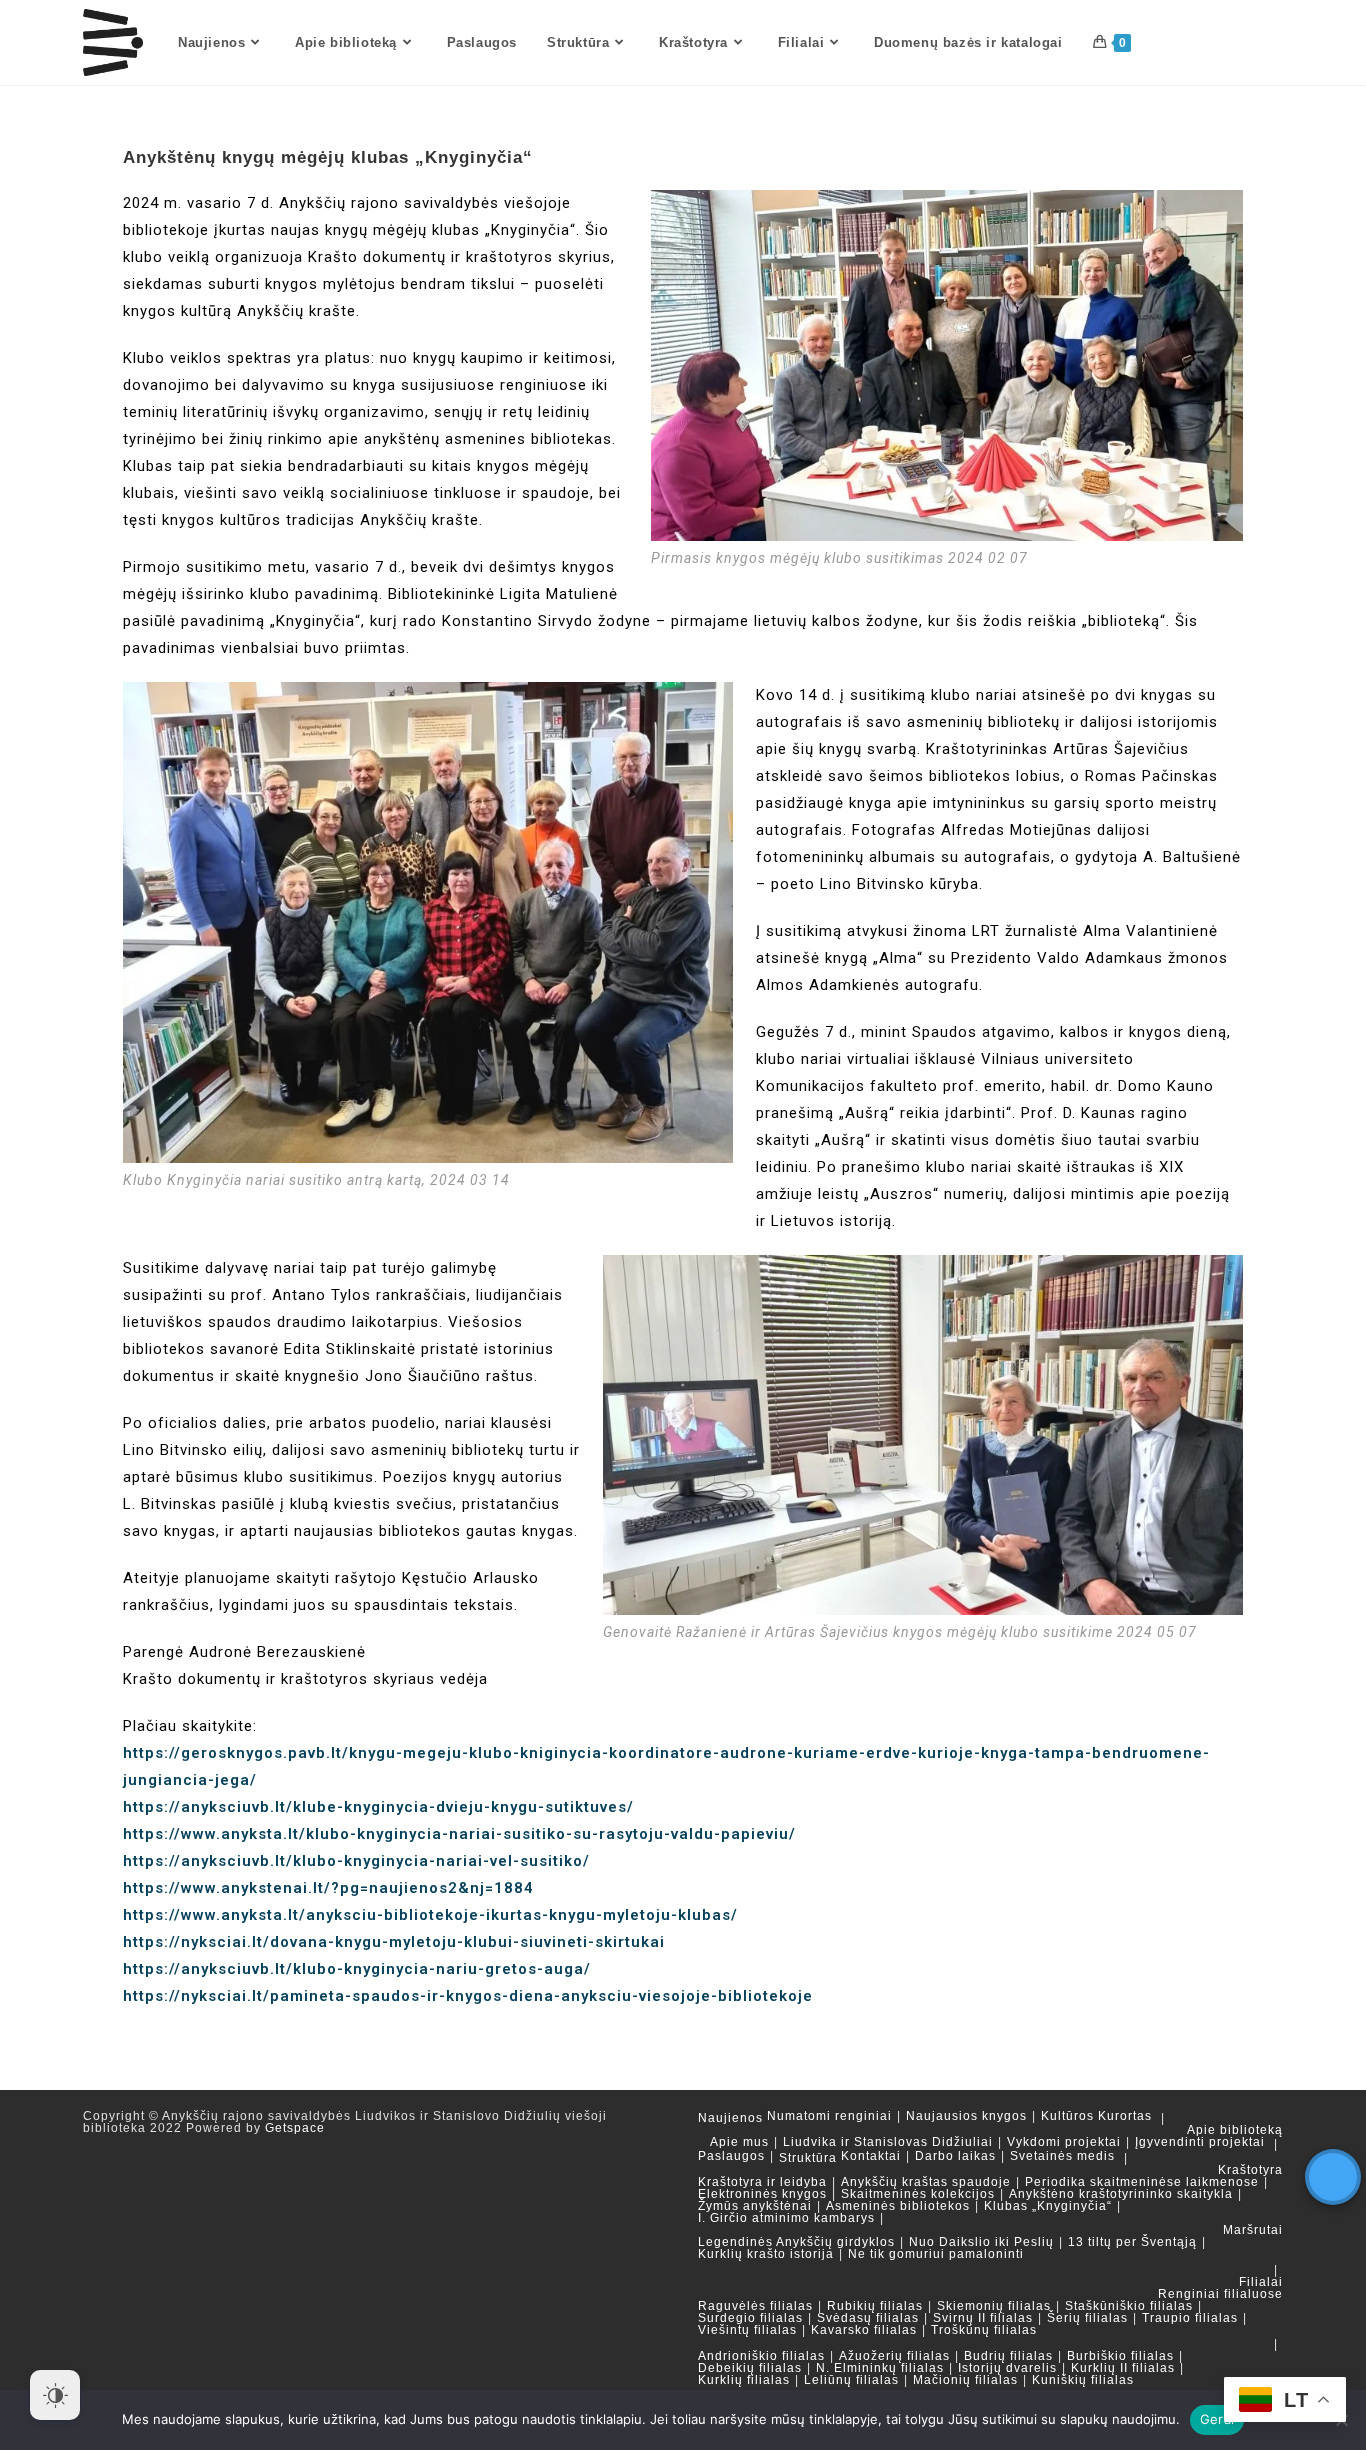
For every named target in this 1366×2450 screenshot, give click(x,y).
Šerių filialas (1087, 2318)
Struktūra (808, 2158)
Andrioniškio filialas (761, 2356)
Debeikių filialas (750, 2368)
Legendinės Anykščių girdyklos (796, 2242)
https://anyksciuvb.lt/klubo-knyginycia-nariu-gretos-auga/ (357, 1969)
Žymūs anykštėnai (755, 2206)
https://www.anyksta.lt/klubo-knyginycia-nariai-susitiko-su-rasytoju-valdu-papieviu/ (459, 1834)
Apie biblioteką (1235, 2130)
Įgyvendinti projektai (1200, 2142)
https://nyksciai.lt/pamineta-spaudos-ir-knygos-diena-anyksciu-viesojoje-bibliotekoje (468, 1996)
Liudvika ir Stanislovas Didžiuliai (888, 2142)
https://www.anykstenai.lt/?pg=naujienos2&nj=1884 (328, 1888)
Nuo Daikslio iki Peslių (981, 2242)
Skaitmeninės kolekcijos (918, 2194)
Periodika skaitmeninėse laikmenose (1142, 2182)
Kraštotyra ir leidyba (762, 2182)
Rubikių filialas (875, 2306)
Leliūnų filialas (851, 2380)
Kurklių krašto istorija (766, 2254)
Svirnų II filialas (983, 2318)
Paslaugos (731, 2156)
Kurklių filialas (744, 2380)
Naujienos (730, 2118)
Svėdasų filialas (868, 2318)
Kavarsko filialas (864, 2330)
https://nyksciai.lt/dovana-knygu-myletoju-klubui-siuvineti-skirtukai (394, 1942)
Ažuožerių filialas (894, 2356)
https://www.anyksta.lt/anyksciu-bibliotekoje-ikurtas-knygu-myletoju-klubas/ (430, 1915)
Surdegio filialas (750, 2318)
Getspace (295, 2128)
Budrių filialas (1008, 2356)
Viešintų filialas (747, 2330)
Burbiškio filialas (1120, 2356)
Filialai (1261, 2282)
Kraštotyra (1250, 2170)
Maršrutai (1253, 2230)
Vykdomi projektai (1064, 2142)
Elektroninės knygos (762, 2194)
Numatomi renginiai (829, 2116)
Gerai (1217, 2419)
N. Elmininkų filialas (880, 2368)
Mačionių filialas (965, 2380)
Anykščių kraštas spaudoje (926, 2182)
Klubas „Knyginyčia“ (1048, 2206)
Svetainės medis (1062, 2156)
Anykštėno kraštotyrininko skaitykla (1121, 2194)
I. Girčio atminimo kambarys (786, 2218)
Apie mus (739, 2142)
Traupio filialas (1190, 2318)
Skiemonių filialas (994, 2306)
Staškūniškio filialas (1129, 2306)
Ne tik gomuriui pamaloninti (936, 2254)
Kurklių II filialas (1123, 2368)
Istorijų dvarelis (1007, 2368)
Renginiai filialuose (1220, 2294)
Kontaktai (871, 2156)
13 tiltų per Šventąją (1132, 2242)
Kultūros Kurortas (1096, 2116)
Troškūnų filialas (984, 2330)
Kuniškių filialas (1083, 2380)
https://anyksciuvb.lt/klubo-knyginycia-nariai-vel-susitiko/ (356, 1861)
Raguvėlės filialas (755, 2306)
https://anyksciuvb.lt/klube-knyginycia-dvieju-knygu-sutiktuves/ (378, 1807)
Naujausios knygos (966, 2116)
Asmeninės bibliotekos (898, 2206)
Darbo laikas (955, 2156)
